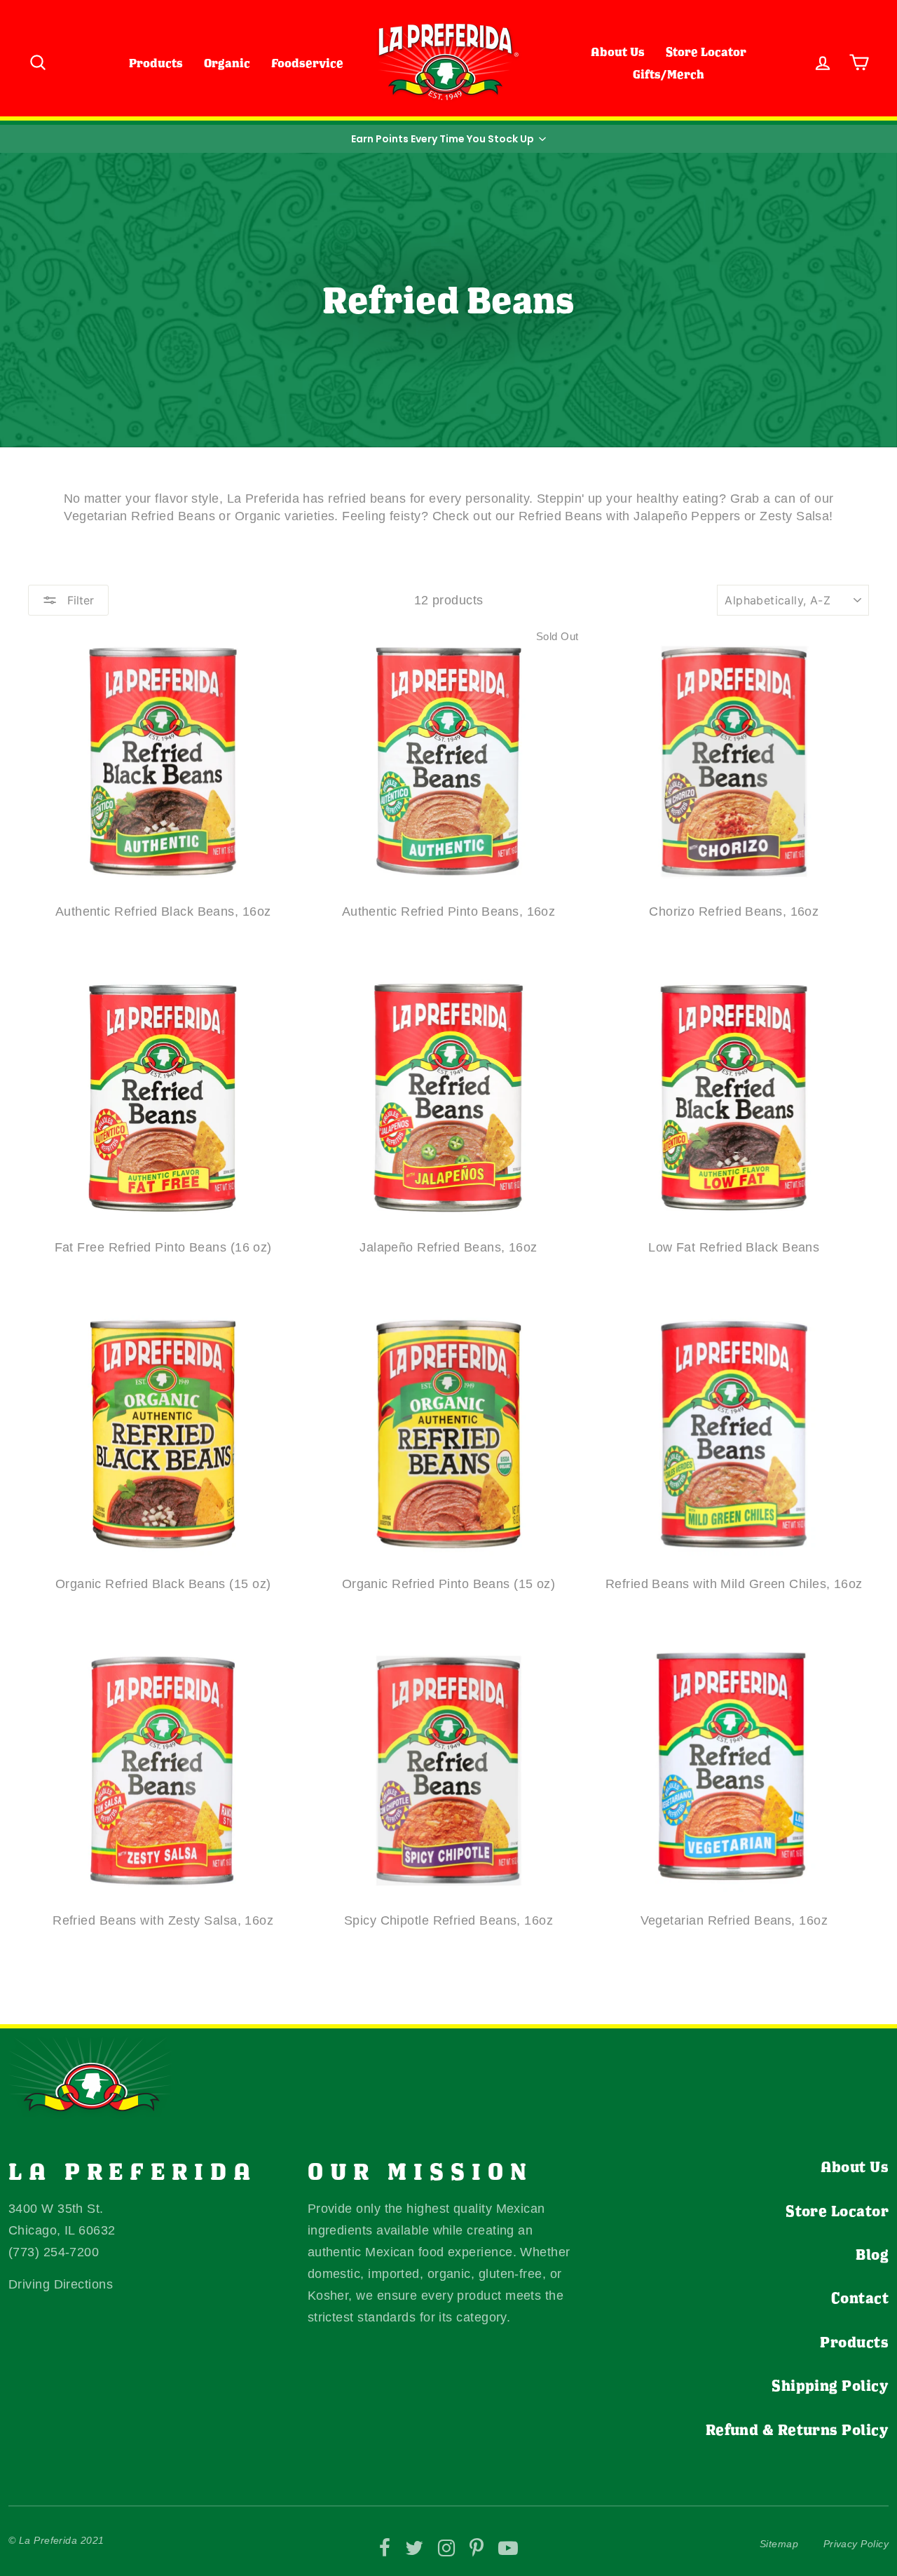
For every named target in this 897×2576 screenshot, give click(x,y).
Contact (860, 2298)
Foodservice (307, 63)
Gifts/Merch (669, 74)
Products (156, 63)
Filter (79, 600)
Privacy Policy (856, 2544)
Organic (227, 63)
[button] (448, 139)
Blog (872, 2254)
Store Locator (706, 52)
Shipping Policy (830, 2385)
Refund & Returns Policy (797, 2429)
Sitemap (779, 2544)
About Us (618, 52)
